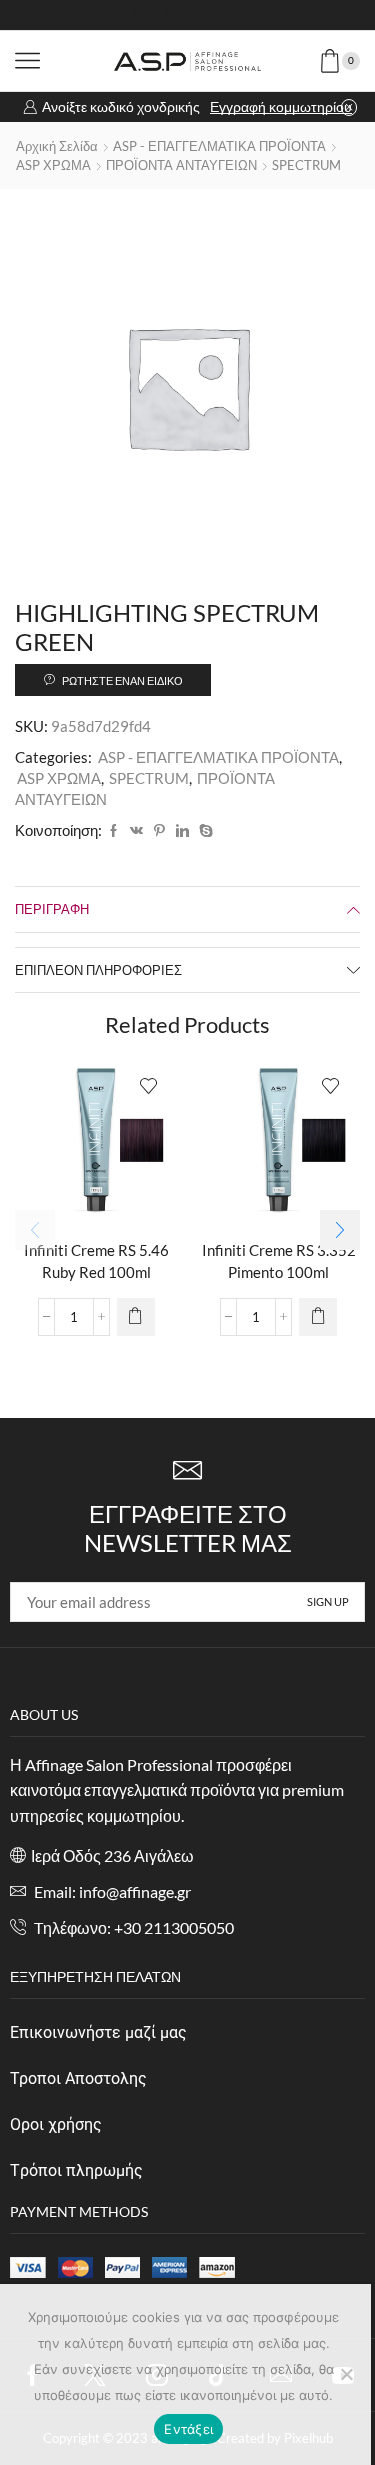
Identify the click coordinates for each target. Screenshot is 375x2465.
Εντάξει (188, 2429)
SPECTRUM (306, 165)
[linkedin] (182, 831)
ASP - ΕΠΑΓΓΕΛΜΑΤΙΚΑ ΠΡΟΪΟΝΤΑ (219, 146)
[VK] (136, 831)
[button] (340, 1230)
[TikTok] (273, 15)
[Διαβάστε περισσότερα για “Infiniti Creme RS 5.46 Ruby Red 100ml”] (136, 1317)
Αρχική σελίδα (57, 146)
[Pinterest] (159, 831)
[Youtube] (205, 15)
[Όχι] (346, 2374)
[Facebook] (103, 15)
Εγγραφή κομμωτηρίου (281, 106)
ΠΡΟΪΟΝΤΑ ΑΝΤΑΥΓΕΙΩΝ (181, 165)
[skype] (203, 831)
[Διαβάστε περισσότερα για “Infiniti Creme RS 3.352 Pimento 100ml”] (318, 1317)
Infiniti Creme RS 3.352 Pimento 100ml (279, 1261)
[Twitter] (137, 15)
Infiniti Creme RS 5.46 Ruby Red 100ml (96, 1261)
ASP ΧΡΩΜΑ (53, 165)
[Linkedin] (239, 15)
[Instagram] (171, 15)
